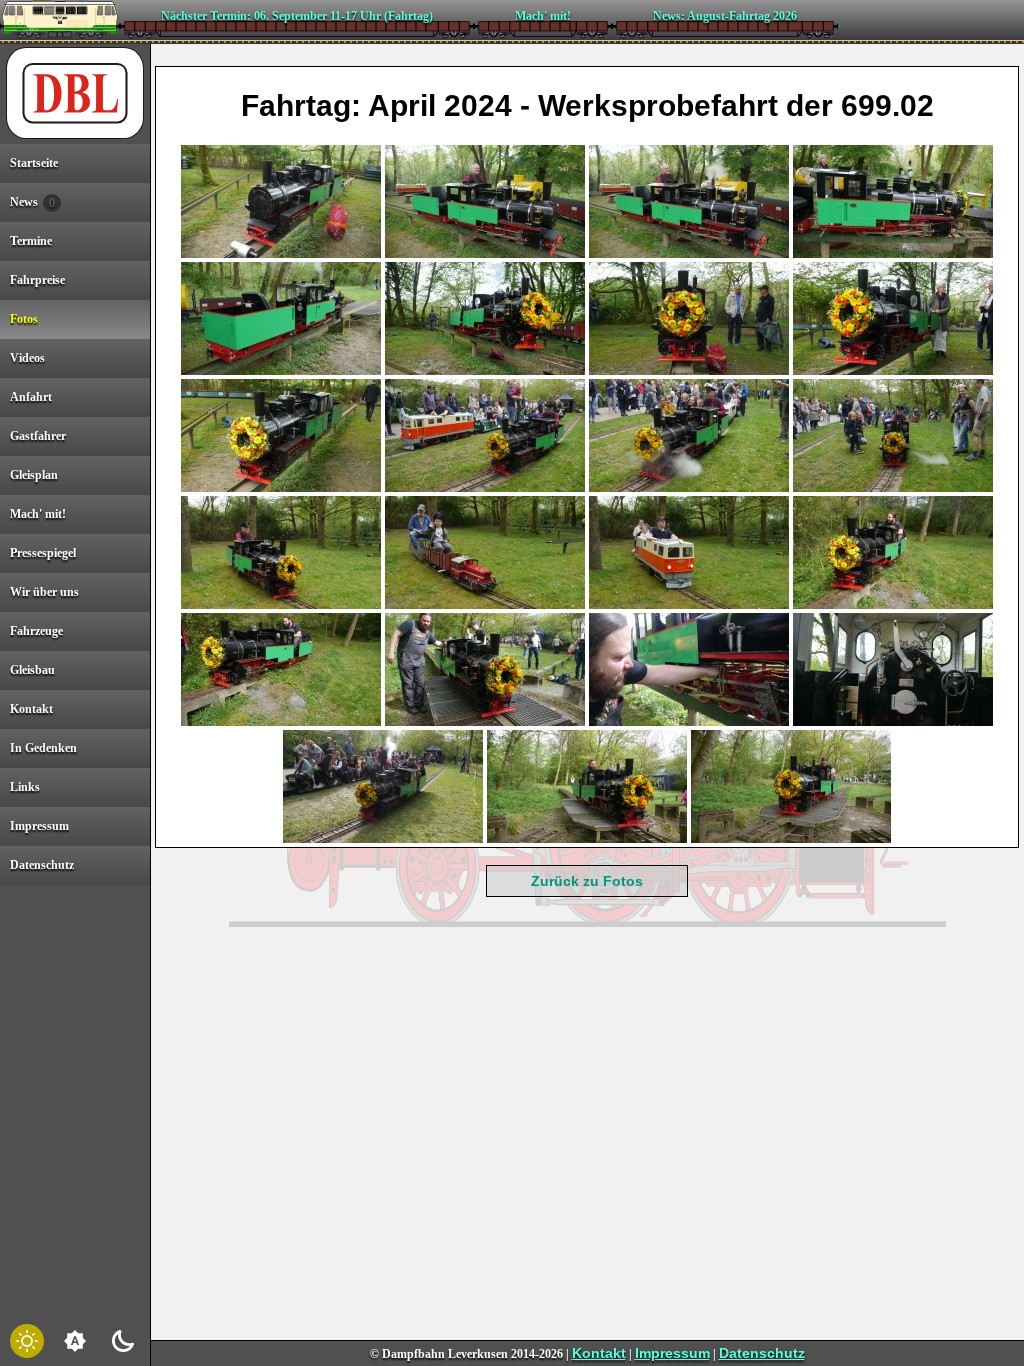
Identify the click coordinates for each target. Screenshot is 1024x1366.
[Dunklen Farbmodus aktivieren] (123, 1341)
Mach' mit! (543, 16)
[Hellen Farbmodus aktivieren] (27, 1341)
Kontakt (599, 1353)
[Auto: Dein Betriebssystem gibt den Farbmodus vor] (75, 1341)
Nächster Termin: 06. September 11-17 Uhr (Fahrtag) (297, 16)
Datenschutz (762, 1353)
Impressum (672, 1353)
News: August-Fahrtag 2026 (725, 16)
